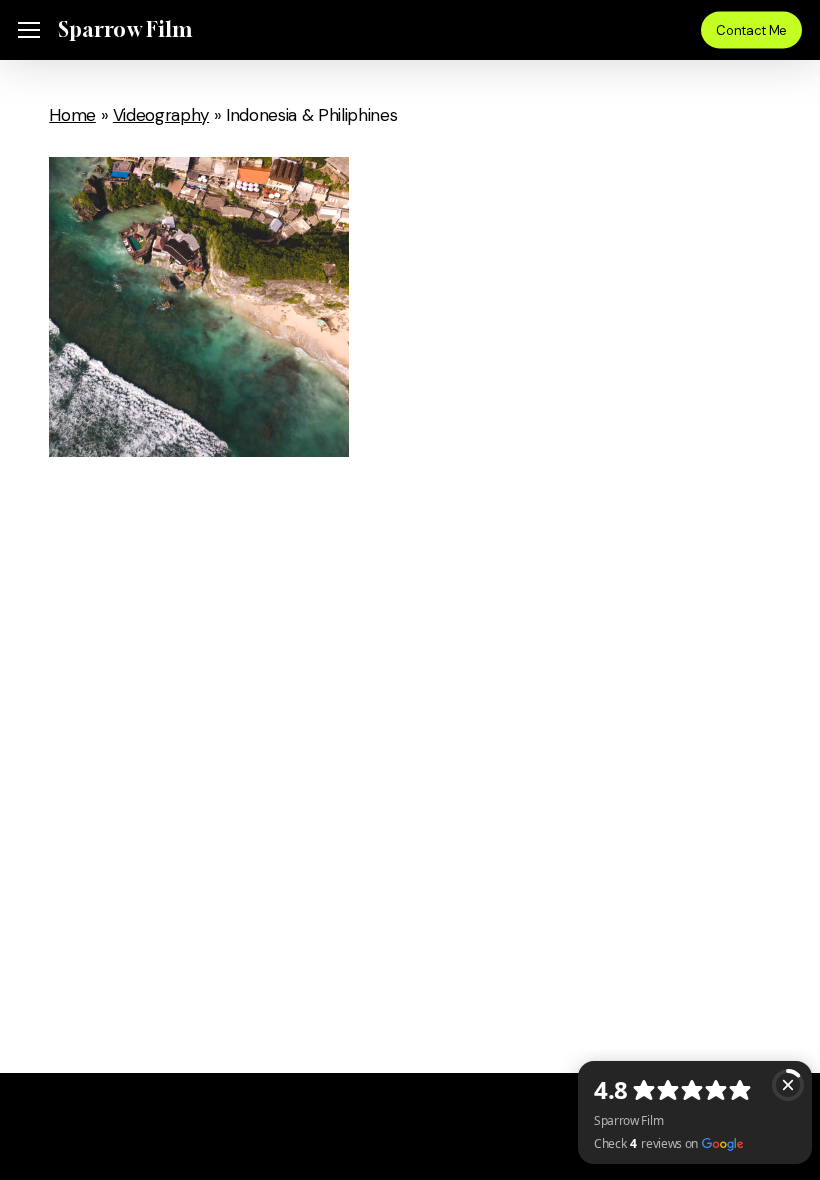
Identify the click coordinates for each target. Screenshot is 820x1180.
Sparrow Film (124, 30)
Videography (161, 115)
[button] (29, 30)
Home (72, 115)
